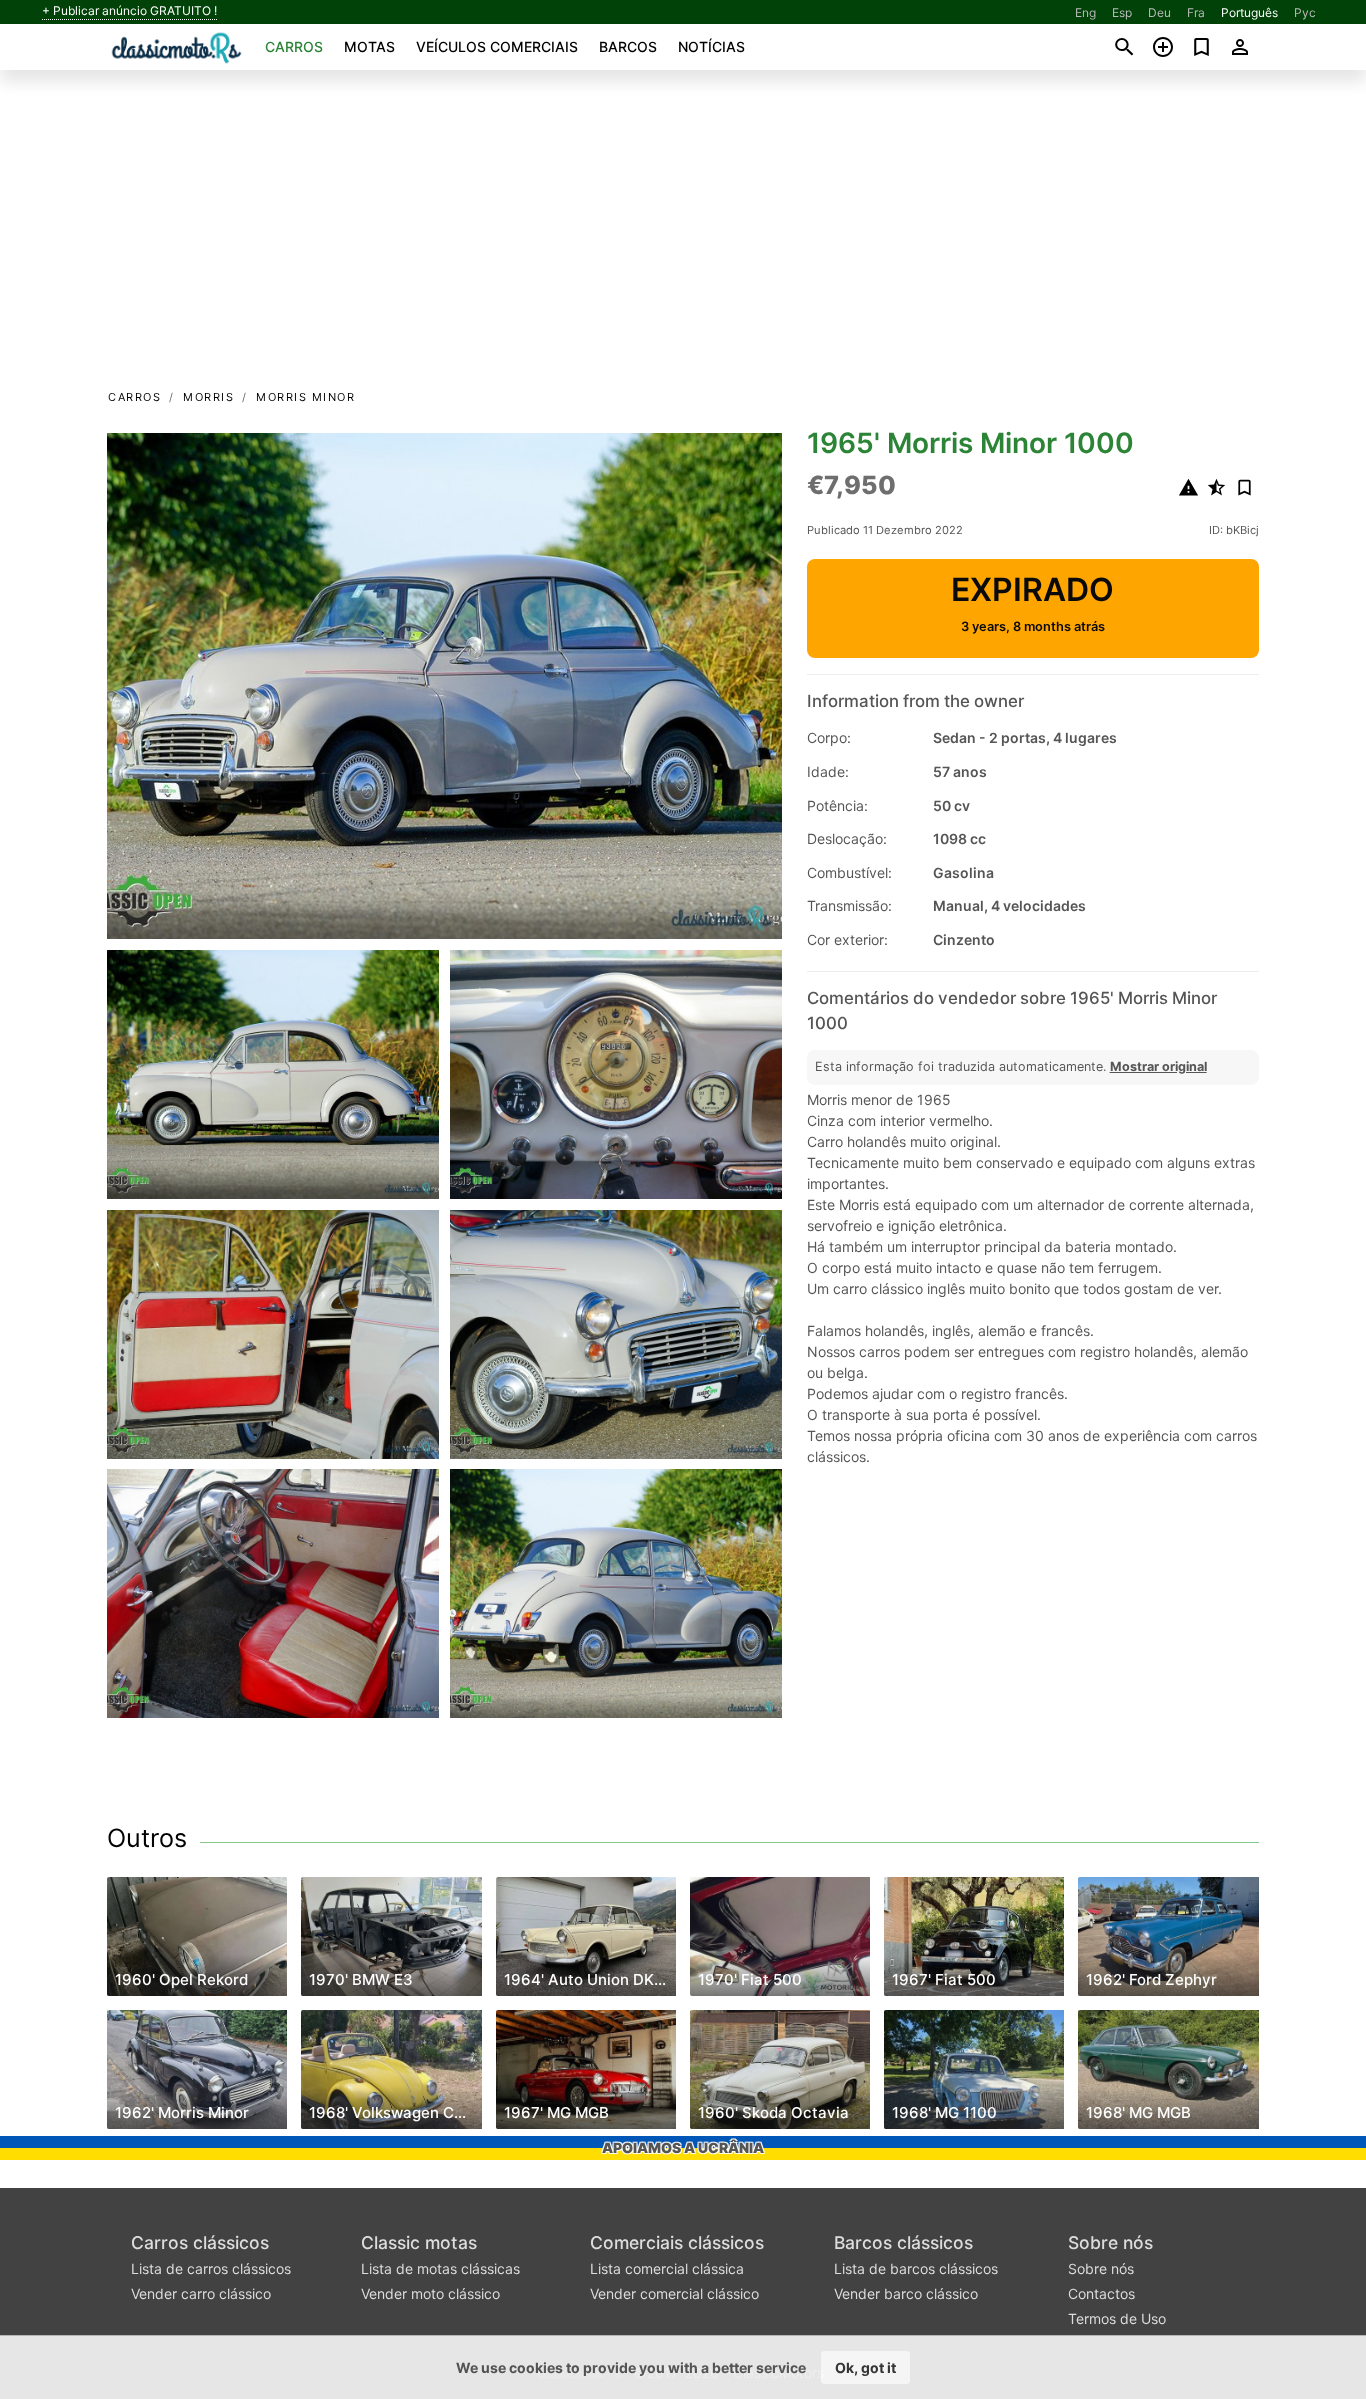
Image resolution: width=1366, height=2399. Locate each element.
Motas (369, 46)
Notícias (711, 46)
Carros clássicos (200, 2242)
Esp (1122, 12)
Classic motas (419, 2242)
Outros (147, 1838)
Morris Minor (305, 397)
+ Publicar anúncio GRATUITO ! (129, 11)
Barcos (628, 46)
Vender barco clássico (906, 2293)
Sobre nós (1110, 2242)
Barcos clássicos (903, 2242)
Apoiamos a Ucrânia (683, 2147)
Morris (208, 397)
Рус (1305, 12)
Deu (1159, 12)
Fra (1196, 12)
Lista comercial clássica (667, 2268)
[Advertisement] (683, 236)
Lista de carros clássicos (211, 2268)
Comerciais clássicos (677, 2242)
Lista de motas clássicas (440, 2268)
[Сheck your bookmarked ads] (1201, 47)
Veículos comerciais (497, 46)
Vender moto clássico (430, 2293)
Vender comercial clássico (674, 2293)
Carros (294, 46)
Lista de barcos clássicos (916, 2268)
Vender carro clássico (201, 2293)
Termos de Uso (1117, 2318)
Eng (1085, 12)
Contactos (1101, 2293)
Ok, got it (865, 2367)
